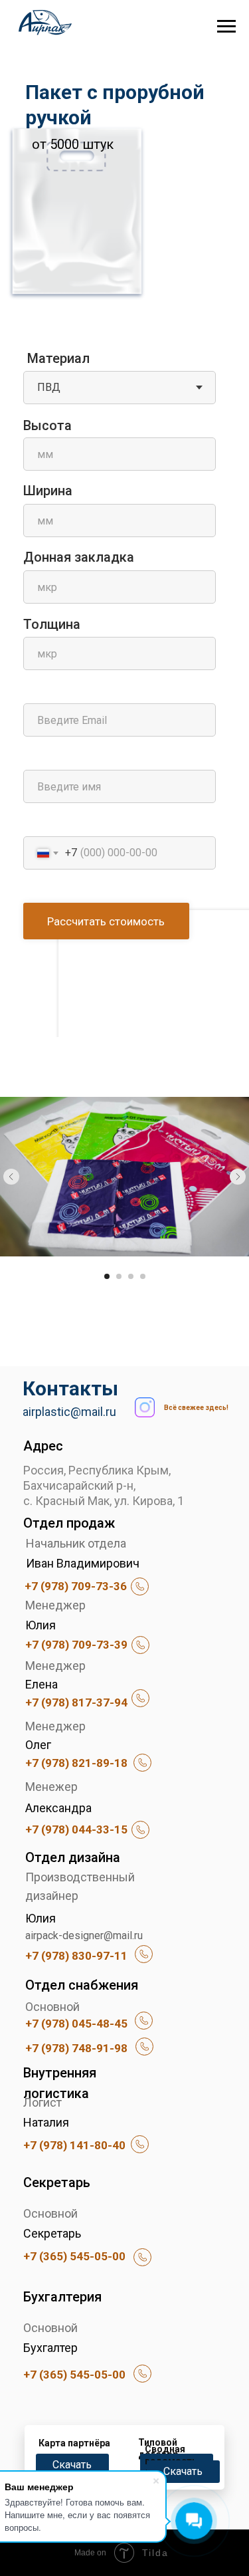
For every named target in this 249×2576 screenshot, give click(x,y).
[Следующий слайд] (238, 1177)
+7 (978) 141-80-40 (74, 2145)
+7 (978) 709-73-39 (76, 1645)
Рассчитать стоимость (106, 921)
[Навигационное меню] (226, 27)
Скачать (72, 2465)
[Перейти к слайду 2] (119, 1276)
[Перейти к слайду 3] (131, 1276)
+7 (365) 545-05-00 (74, 2256)
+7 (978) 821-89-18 (76, 1763)
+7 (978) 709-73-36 (76, 1586)
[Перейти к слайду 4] (143, 1276)
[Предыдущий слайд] (11, 1177)
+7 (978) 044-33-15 (76, 1829)
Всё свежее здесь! (196, 1408)
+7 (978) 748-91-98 (76, 2048)
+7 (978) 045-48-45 (76, 2024)
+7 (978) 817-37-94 (76, 1702)
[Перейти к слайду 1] (107, 1276)
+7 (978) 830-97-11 (76, 1956)
